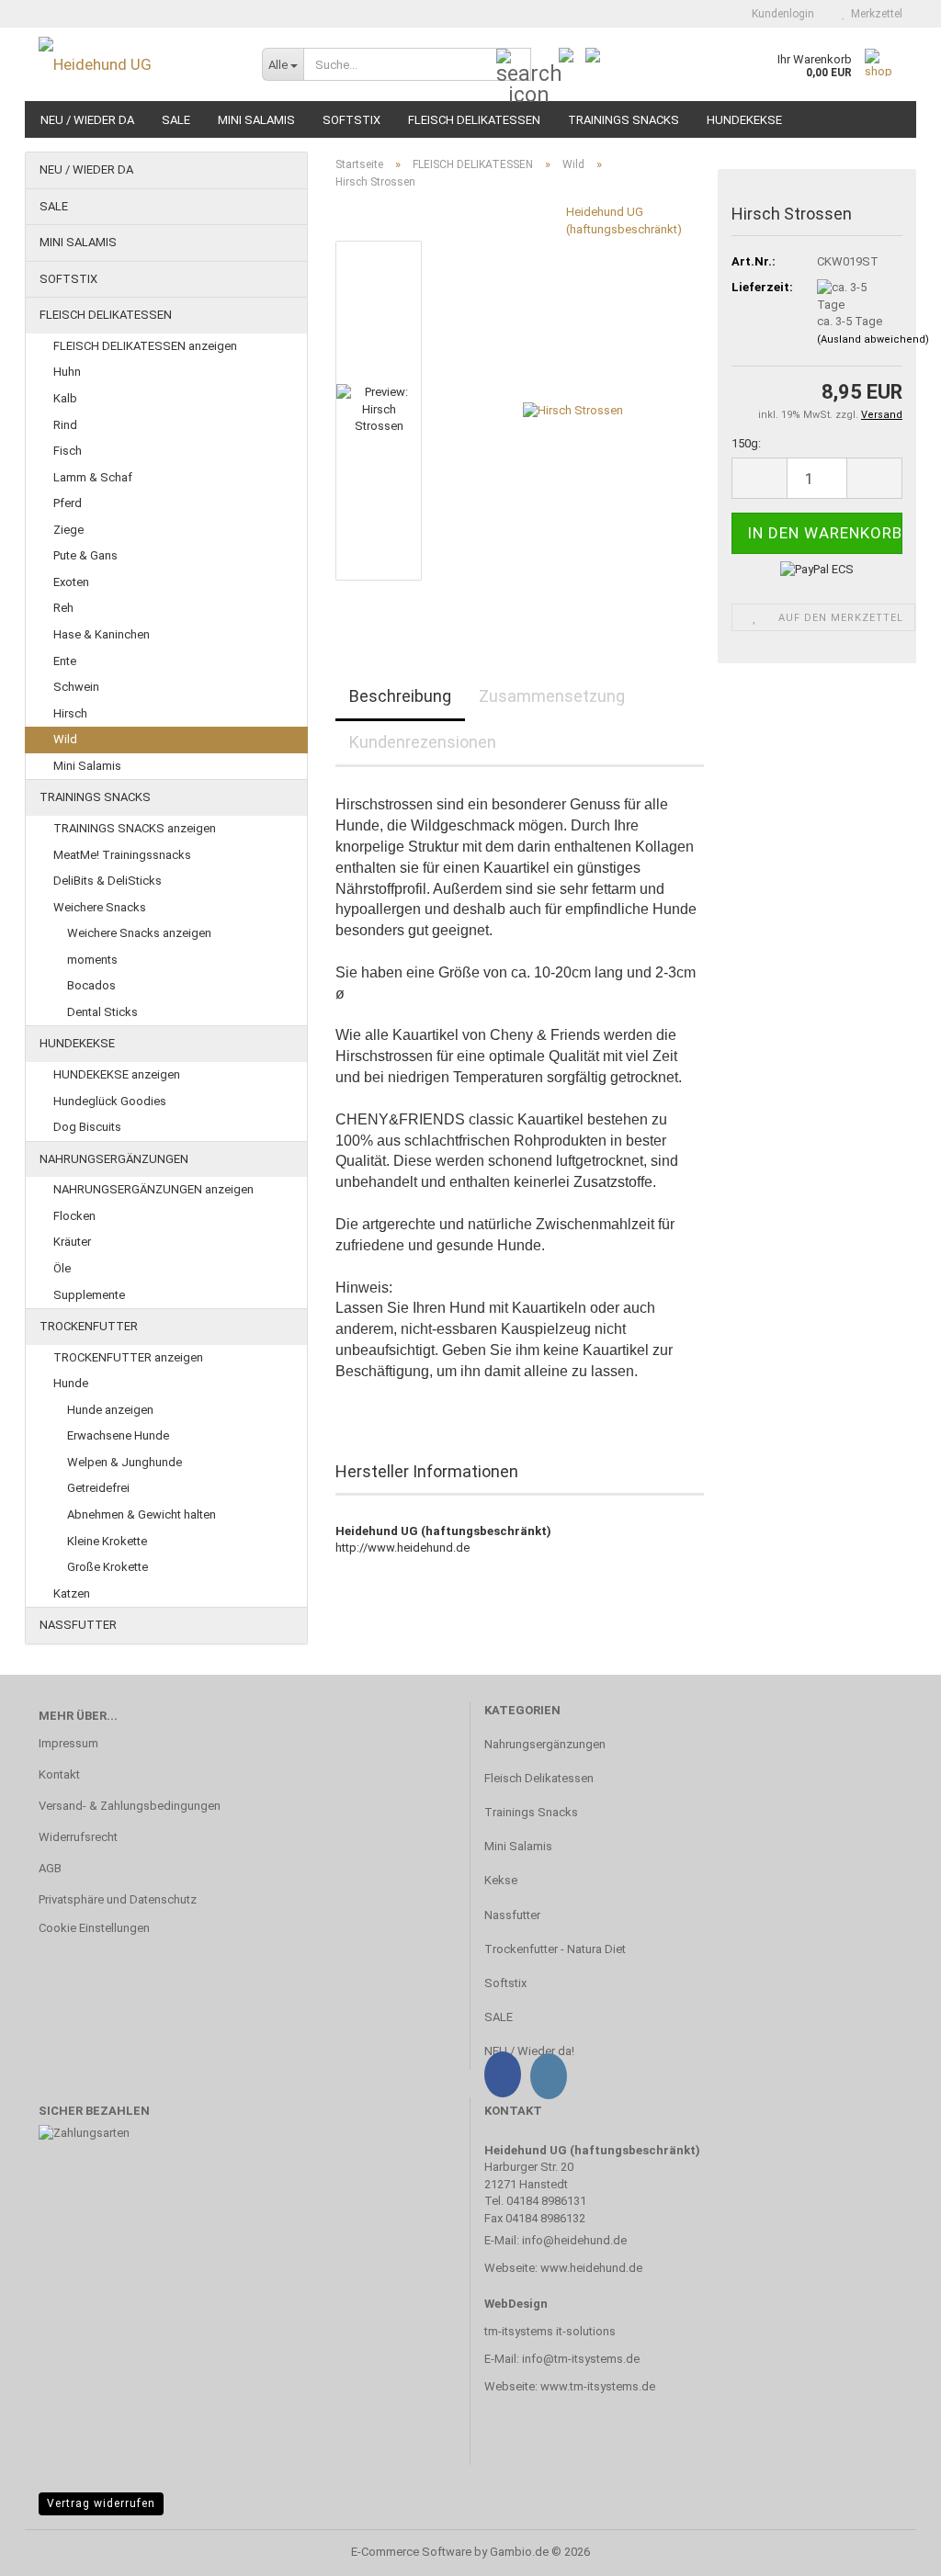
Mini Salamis (87, 766)
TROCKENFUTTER (89, 1326)
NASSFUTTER (78, 1625)
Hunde (71, 1383)
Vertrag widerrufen (101, 2503)
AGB (50, 1868)
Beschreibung (400, 696)
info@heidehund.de (574, 2240)
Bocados (91, 985)
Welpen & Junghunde (125, 1462)
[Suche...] (514, 65)
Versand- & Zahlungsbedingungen (130, 1806)
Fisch (68, 451)
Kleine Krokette (107, 1541)
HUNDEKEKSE (744, 120)
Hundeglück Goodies (110, 1101)
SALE (176, 120)
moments (92, 960)
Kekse (501, 1880)
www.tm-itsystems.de (598, 2386)
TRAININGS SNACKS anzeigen (135, 828)
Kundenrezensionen (423, 742)
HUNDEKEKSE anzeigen (117, 1074)
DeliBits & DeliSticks (108, 881)
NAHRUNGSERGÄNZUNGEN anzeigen (153, 1189)
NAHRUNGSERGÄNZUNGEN (114, 1159)
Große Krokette (108, 1567)
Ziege (68, 530)
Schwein (76, 687)
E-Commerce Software (411, 2552)
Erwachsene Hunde (118, 1435)
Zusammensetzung (552, 696)
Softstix (505, 1983)
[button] (759, 478)
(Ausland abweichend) (873, 339)
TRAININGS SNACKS (624, 120)
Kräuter (72, 1242)
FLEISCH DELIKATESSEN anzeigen (145, 346)
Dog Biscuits (87, 1127)
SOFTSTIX (351, 120)
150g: (746, 443)
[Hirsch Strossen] (573, 410)
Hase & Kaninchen (102, 634)
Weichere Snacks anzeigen (139, 933)
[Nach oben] (890, 2548)
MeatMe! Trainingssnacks (122, 855)
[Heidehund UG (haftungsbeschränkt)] (136, 64)
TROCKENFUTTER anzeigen (128, 1357)
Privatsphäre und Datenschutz (118, 1899)
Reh (63, 608)
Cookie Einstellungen (94, 1928)
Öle (62, 1268)
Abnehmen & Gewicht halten (142, 1514)
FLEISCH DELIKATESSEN (474, 120)
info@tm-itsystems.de (581, 2359)
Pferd (68, 503)
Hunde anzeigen (110, 1410)
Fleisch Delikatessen (539, 1778)
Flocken (74, 1216)
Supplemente (89, 1295)
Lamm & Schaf (93, 477)
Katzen (72, 1593)
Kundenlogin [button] (780, 14)
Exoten (71, 582)
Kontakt (59, 1774)
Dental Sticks (102, 1012)
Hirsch (70, 713)
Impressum (68, 1743)
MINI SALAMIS (256, 120)
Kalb (65, 398)
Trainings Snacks (531, 1812)
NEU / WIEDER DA (87, 120)
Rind (65, 425)
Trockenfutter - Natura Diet (555, 1949)
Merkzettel (874, 14)
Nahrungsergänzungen (545, 1744)
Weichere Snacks (100, 907)
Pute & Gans (85, 555)
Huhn (67, 372)
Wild (65, 739)
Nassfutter (512, 1915)
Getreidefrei (98, 1488)
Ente (65, 661)
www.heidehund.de (591, 2268)
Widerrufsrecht (78, 1837)
